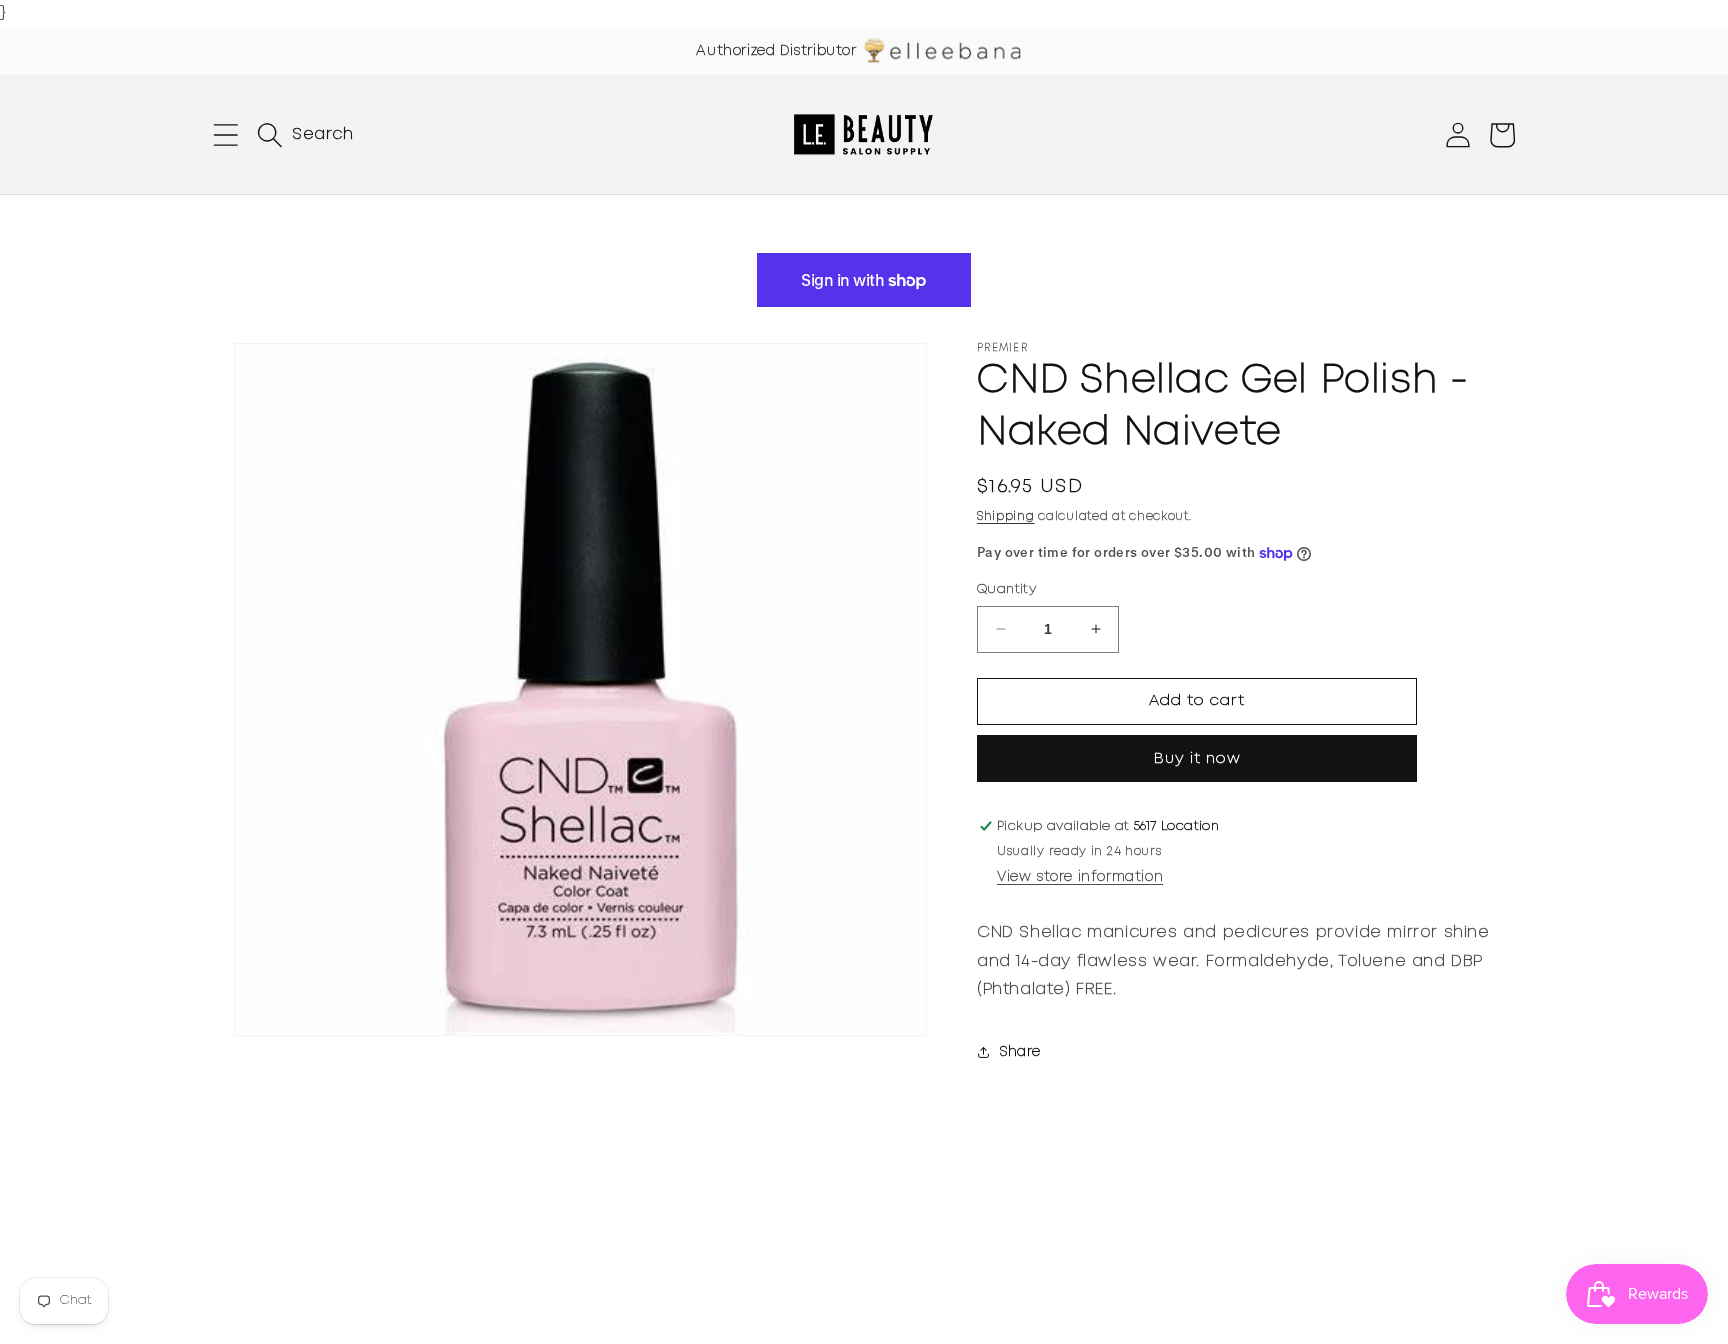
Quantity (1006, 589)
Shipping (1006, 516)
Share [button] (1020, 1052)
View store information (1080, 877)
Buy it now (1197, 759)
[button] (226, 135)
